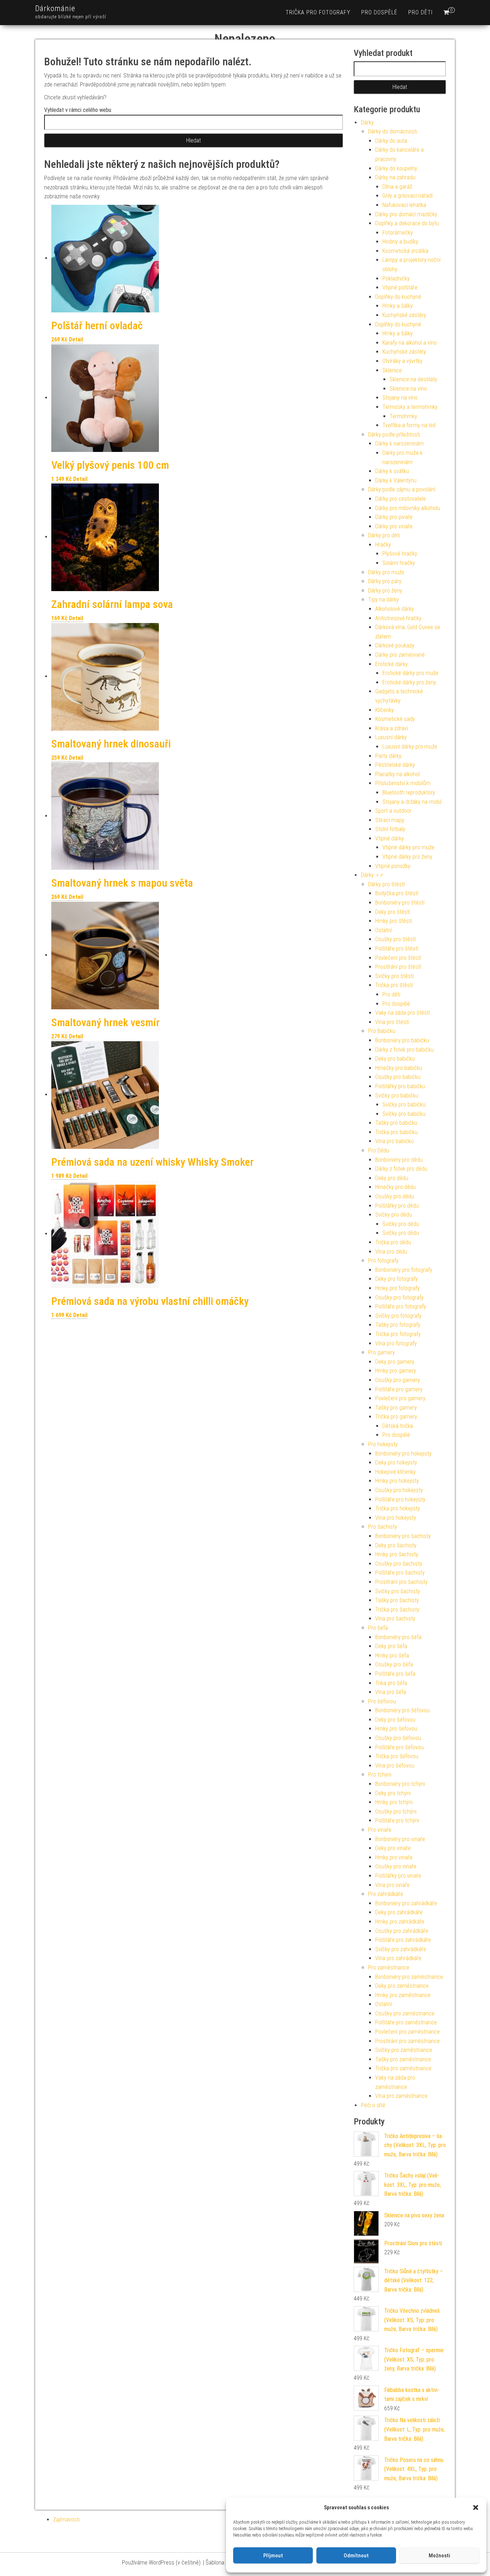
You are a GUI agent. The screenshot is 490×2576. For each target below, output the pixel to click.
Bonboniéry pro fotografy (404, 1270)
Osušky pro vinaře (396, 1866)
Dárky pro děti (384, 535)
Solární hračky (399, 563)
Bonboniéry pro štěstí (400, 903)
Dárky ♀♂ (372, 875)
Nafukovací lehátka (404, 205)
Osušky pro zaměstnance (405, 2013)
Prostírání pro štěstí (398, 967)
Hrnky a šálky (398, 306)
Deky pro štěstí (393, 912)
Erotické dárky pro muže (410, 673)
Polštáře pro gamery (399, 1389)
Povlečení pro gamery (400, 1398)
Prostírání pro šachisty (401, 1582)
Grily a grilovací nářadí (407, 196)
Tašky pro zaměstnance (403, 2059)
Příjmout (273, 2556)
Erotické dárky (392, 664)
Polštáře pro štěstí (397, 949)
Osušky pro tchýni (396, 1811)
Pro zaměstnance (389, 1968)
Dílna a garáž (397, 187)
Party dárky (388, 756)
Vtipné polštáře (400, 287)
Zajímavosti (66, 2520)
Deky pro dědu (392, 1178)
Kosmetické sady (395, 719)
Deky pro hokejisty (396, 1462)
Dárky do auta (391, 141)
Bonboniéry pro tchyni (400, 1784)
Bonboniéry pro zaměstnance (409, 1977)
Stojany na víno (400, 398)
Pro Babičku (382, 1031)
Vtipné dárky (390, 838)
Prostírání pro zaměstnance (407, 2041)
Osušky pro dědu (395, 1196)
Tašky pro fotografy (398, 1325)
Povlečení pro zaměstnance (407, 2032)
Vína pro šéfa (391, 1692)
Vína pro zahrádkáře (398, 1958)
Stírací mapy (390, 820)
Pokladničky (396, 279)
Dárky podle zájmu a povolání (402, 489)
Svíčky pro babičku (397, 1096)
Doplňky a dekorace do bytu (407, 223)
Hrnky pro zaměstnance (403, 1995)
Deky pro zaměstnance (402, 1986)
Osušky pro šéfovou (398, 1738)
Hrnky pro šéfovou (396, 1729)
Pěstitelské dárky (395, 765)
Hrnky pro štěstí (394, 921)
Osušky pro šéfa (394, 1664)
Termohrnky (403, 416)
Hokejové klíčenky (395, 1472)
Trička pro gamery (396, 1417)
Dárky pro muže (386, 572)
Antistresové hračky (398, 618)
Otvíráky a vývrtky (402, 361)
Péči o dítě (373, 2105)
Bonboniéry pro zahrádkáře (406, 1903)
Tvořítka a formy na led (409, 425)
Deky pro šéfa (391, 1646)
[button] (476, 2507)
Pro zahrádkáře (386, 1894)
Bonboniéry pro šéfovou (402, 1710)
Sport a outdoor (393, 811)
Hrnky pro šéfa (392, 1655)
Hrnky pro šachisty (397, 1554)
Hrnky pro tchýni (394, 1802)
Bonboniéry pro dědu (399, 1160)
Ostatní (383, 930)
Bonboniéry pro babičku (402, 1040)
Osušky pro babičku (398, 1077)
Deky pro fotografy (397, 1279)
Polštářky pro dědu (397, 1206)
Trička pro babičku (396, 1132)
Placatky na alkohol (397, 774)
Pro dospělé (379, 12)
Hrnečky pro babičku (399, 1068)
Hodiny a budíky (400, 242)
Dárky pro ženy (385, 591)
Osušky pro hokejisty (399, 1490)
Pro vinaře (380, 1830)
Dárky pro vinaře (394, 526)
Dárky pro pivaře (394, 517)
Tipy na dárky (383, 600)
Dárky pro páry (385, 581)
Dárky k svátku (392, 471)
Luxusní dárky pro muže (410, 747)
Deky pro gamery (395, 1362)
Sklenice (392, 370)
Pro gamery (381, 1352)
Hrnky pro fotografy (397, 1288)
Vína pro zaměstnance (401, 2096)
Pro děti (420, 12)
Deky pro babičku (395, 1059)
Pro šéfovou (382, 1701)
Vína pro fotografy (396, 1343)
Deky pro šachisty (396, 1545)
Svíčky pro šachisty (398, 1591)
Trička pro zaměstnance (403, 2068)
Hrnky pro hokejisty (397, 1481)
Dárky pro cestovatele (401, 499)
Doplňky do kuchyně (398, 297)
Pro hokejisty (383, 1444)
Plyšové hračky (400, 554)
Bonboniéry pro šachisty (403, 1536)
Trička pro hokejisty (398, 1508)
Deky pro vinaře (393, 1848)
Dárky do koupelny (396, 168)
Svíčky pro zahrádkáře (401, 1949)
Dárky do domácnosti (393, 131)
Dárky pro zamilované (400, 655)
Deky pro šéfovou (395, 1720)
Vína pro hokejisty (396, 1518)
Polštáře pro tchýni (397, 1820)
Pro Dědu (379, 1150)
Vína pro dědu (391, 1252)
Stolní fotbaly (390, 829)
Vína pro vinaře (392, 1885)
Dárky (367, 122)
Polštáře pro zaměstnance (406, 2022)
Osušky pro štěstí (395, 939)
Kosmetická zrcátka (405, 251)
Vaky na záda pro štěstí (402, 1013)
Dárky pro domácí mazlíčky (406, 214)
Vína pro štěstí (392, 1022)
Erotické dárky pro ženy (409, 682)
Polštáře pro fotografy (401, 1306)
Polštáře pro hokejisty (400, 1499)
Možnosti (439, 2556)
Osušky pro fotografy (399, 1298)
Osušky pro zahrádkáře (402, 1931)
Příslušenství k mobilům (403, 783)
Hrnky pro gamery (396, 1371)
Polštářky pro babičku (400, 1086)
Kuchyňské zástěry (404, 315)
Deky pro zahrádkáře (399, 1912)
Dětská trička (398, 1426)
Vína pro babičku (394, 1141)
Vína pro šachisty (395, 1619)
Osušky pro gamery (398, 1380)
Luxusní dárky (391, 737)
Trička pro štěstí (394, 985)
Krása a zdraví (392, 728)
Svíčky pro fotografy (398, 1316)
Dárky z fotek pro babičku (404, 1050)
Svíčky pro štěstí (394, 976)
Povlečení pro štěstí (398, 958)
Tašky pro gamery (396, 1408)
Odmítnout (356, 2556)
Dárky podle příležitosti (394, 435)
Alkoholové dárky (395, 609)
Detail (76, 339)
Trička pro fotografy (318, 12)
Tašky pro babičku (396, 1123)
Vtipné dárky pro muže (408, 847)
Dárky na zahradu (395, 177)
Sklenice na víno (408, 389)
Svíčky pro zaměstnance (404, 2050)
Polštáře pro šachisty (400, 1573)
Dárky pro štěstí (386, 884)
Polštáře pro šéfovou (399, 1747)
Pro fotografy (383, 1261)
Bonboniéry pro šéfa (398, 1637)
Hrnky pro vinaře (394, 1857)
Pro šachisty (383, 1527)
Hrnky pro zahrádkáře (400, 1922)
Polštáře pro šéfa (395, 1674)
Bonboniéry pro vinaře (400, 1839)
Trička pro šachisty (397, 1610)
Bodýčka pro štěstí (397, 893)
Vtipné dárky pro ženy (407, 857)
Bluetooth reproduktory (409, 792)
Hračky (383, 545)
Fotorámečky (398, 233)
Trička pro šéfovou (397, 1756)
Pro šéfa (378, 1628)
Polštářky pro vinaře (398, 1876)
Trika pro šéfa (391, 1683)
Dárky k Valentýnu (396, 480)
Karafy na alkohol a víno (410, 343)
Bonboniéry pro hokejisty (403, 1454)
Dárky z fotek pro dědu (401, 1169)
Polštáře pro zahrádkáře (403, 1940)
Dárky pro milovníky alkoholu (408, 508)
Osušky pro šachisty (399, 1564)
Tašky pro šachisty (397, 1600)
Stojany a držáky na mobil (412, 802)
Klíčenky (385, 710)
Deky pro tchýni (393, 1793)
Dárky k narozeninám (399, 444)
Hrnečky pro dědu (395, 1187)
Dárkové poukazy (395, 645)
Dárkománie (55, 8)
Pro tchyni (380, 1775)
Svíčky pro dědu (394, 1215)
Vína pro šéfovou (395, 1766)
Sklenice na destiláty (413, 379)
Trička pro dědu (393, 1242)
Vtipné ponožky (393, 866)
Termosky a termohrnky (410, 407)
